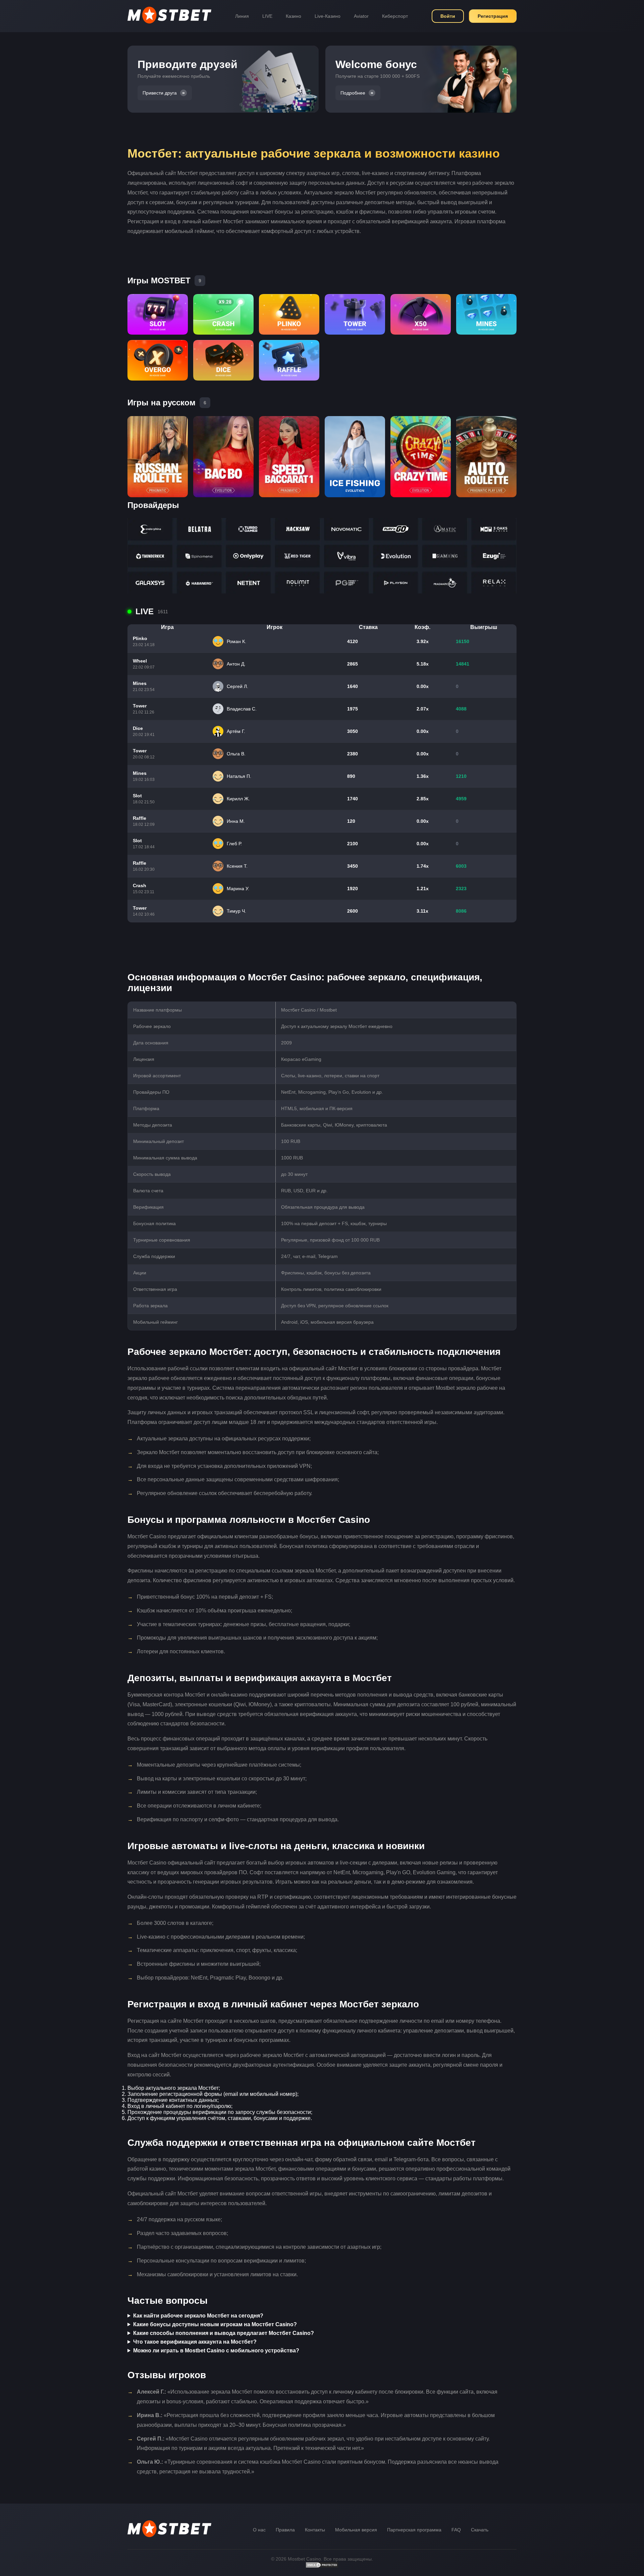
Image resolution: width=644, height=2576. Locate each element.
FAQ (456, 2530)
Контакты (315, 2530)
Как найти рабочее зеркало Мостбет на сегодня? (198, 2316)
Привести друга (160, 93)
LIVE (267, 16)
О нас (259, 2530)
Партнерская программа (414, 2530)
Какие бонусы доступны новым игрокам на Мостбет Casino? (215, 2324)
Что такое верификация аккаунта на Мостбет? (195, 2342)
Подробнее (353, 93)
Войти (448, 16)
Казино (293, 16)
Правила (285, 2530)
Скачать (480, 2530)
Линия (242, 16)
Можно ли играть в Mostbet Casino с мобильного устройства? (216, 2351)
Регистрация (493, 16)
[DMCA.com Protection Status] (322, 2567)
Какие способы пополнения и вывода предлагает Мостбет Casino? (224, 2333)
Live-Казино (328, 16)
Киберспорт (395, 16)
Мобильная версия (356, 2530)
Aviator (361, 16)
